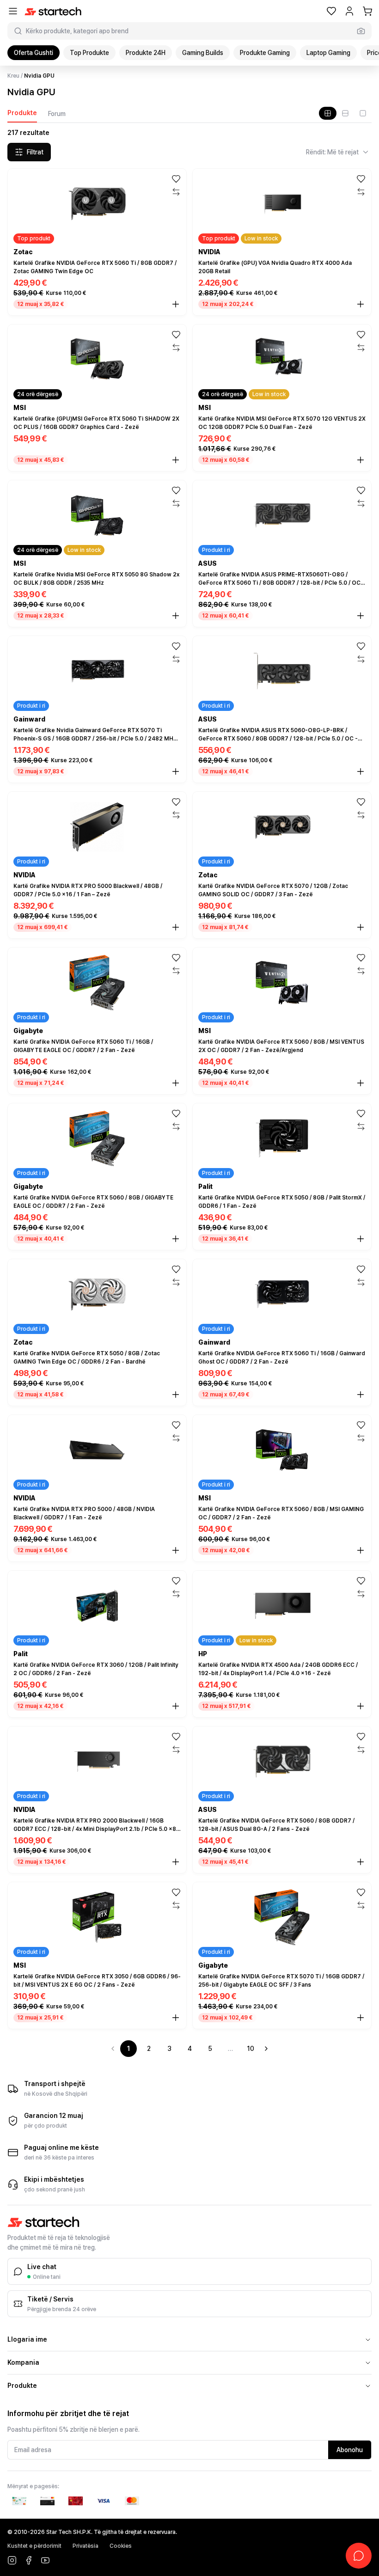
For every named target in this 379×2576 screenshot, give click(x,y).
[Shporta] (367, 11)
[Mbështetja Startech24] (359, 2556)
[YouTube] (45, 2560)
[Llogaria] (349, 11)
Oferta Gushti (34, 53)
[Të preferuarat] (331, 11)
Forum (57, 114)
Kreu (13, 76)
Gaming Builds (203, 53)
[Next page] (266, 2049)
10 (251, 2049)
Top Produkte (89, 53)
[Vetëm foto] (363, 113)
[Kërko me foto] (361, 31)
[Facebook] (29, 2560)
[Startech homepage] (53, 11)
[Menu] (13, 11)
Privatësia (86, 2546)
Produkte (22, 113)
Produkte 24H (146, 53)
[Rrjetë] (328, 113)
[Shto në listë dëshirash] (176, 179)
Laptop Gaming (328, 53)
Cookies (121, 2546)
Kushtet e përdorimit (34, 2546)
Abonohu (350, 2450)
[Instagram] (12, 2560)
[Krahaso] (176, 192)
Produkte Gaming (265, 53)
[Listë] (345, 113)
